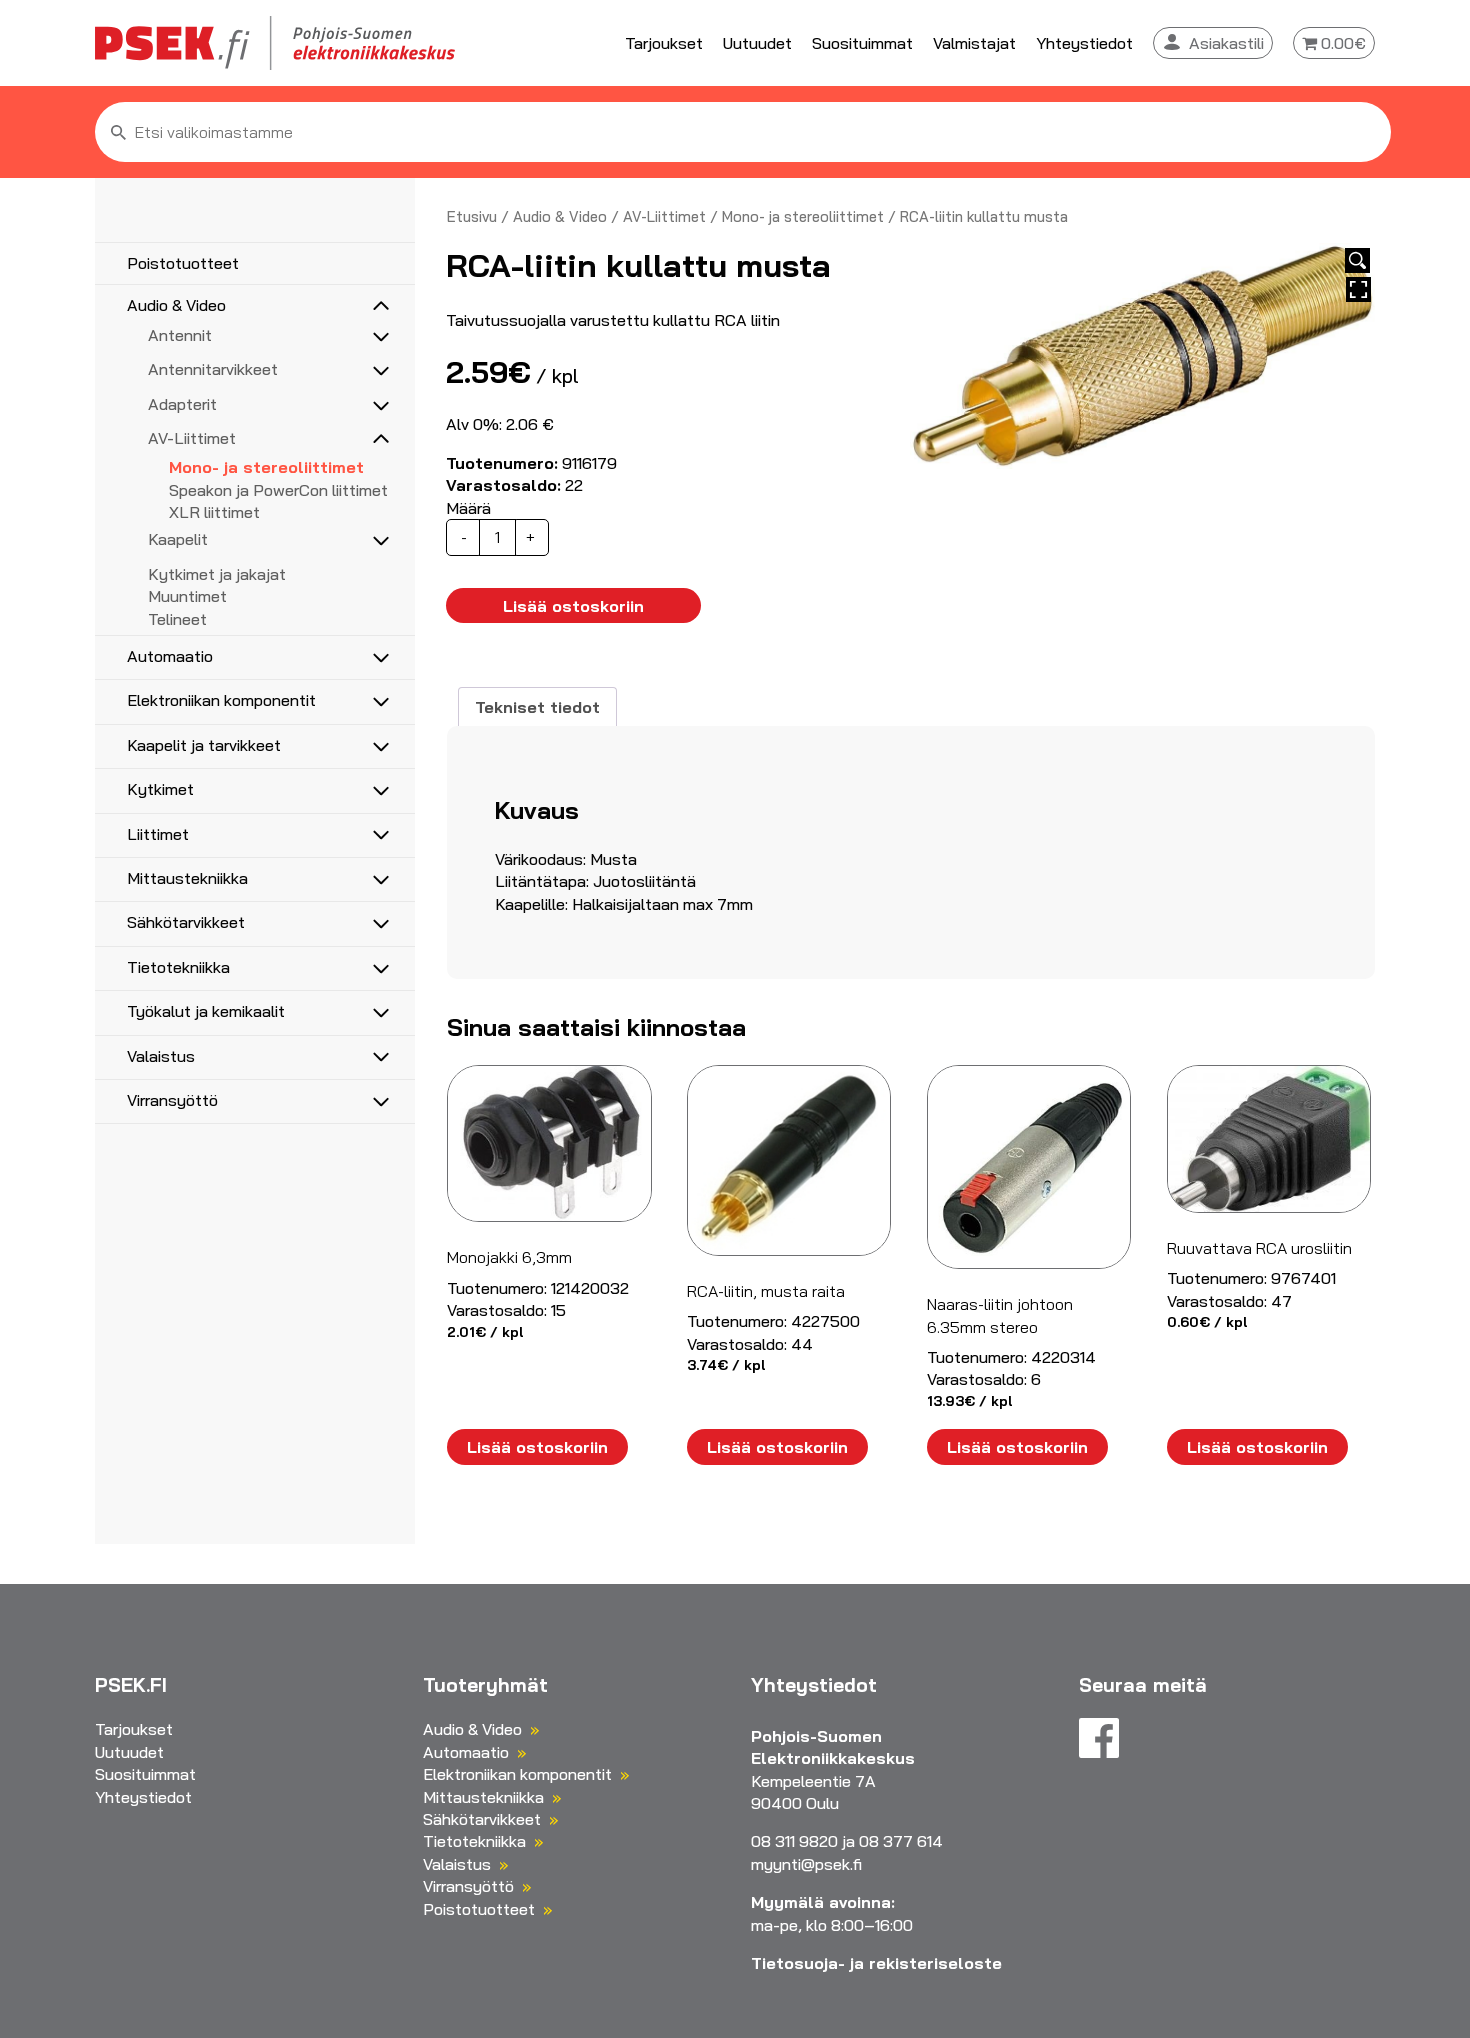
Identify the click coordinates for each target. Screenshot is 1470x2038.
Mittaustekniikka (187, 878)
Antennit (180, 335)
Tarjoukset (664, 43)
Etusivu (472, 216)
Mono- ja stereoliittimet (266, 467)
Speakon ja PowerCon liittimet (278, 490)
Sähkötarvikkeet (186, 922)
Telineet (177, 619)
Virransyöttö (172, 1100)
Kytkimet (160, 789)
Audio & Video (176, 305)
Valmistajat (974, 43)
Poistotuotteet (183, 263)
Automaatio (170, 656)
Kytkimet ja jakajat (217, 574)
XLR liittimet (214, 512)
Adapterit (182, 404)
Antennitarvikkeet (213, 369)
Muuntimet (187, 596)
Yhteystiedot (1084, 43)
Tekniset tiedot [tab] (537, 707)
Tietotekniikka (178, 967)
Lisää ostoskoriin (573, 606)
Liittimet (158, 834)
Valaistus (161, 1056)
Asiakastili (1226, 43)
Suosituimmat (862, 43)
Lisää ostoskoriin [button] (537, 1447)
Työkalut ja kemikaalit (206, 1011)
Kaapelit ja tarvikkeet (204, 745)
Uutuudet (757, 43)
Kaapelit (178, 539)
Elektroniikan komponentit (221, 700)
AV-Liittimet (192, 438)
